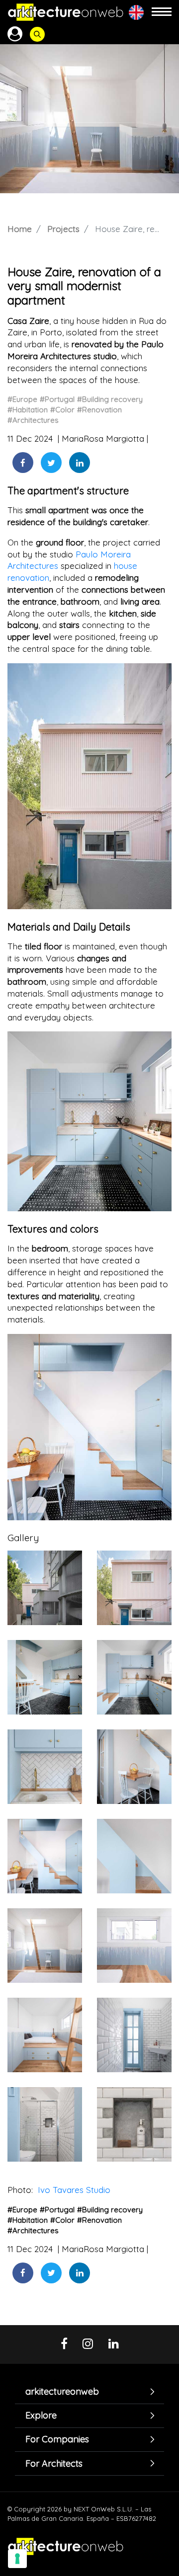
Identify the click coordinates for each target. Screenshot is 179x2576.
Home (20, 229)
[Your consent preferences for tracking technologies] (17, 2559)
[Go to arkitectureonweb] (66, 12)
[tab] (89, 2392)
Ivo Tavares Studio (73, 2190)
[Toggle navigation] (162, 12)
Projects (63, 229)
